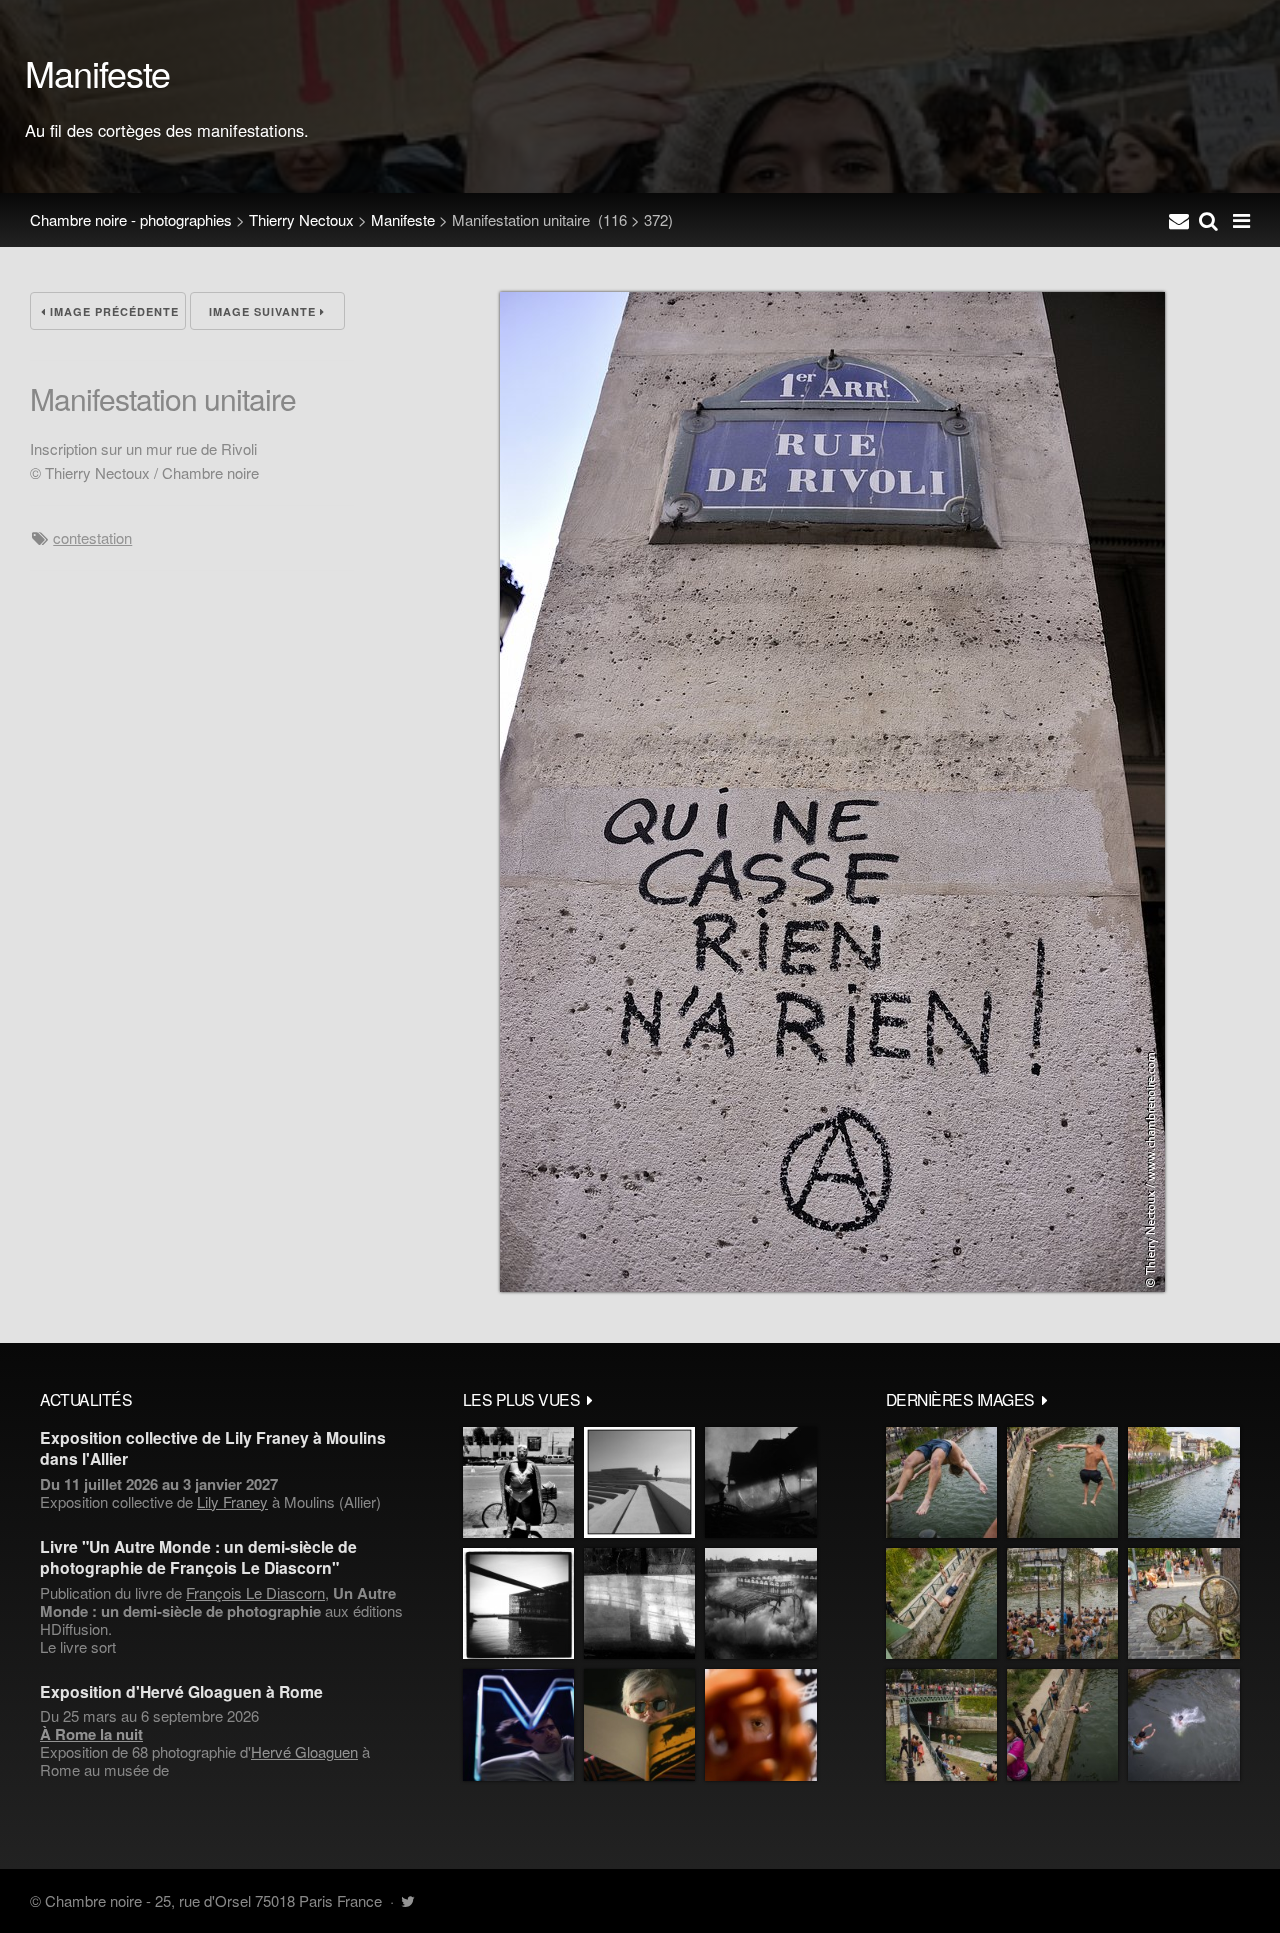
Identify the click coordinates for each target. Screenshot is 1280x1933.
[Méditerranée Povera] (639, 1482)
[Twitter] (407, 1900)
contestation (92, 537)
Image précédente (112, 311)
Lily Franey (232, 1501)
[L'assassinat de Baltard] (761, 1482)
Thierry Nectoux (301, 219)
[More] (590, 1399)
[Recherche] (1208, 220)
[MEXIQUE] (518, 1482)
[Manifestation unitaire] (832, 1285)
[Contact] (1179, 220)
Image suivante (264, 311)
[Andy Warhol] (639, 1724)
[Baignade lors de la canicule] (941, 1482)
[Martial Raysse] (518, 1724)
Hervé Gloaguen (304, 1751)
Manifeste (403, 219)
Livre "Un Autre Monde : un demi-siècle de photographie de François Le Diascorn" (198, 1557)
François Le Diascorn (255, 1592)
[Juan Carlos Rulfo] (761, 1724)
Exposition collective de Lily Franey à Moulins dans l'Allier (213, 1448)
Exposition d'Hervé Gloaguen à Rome (181, 1691)
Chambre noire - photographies (131, 219)
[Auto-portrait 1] (639, 1603)
